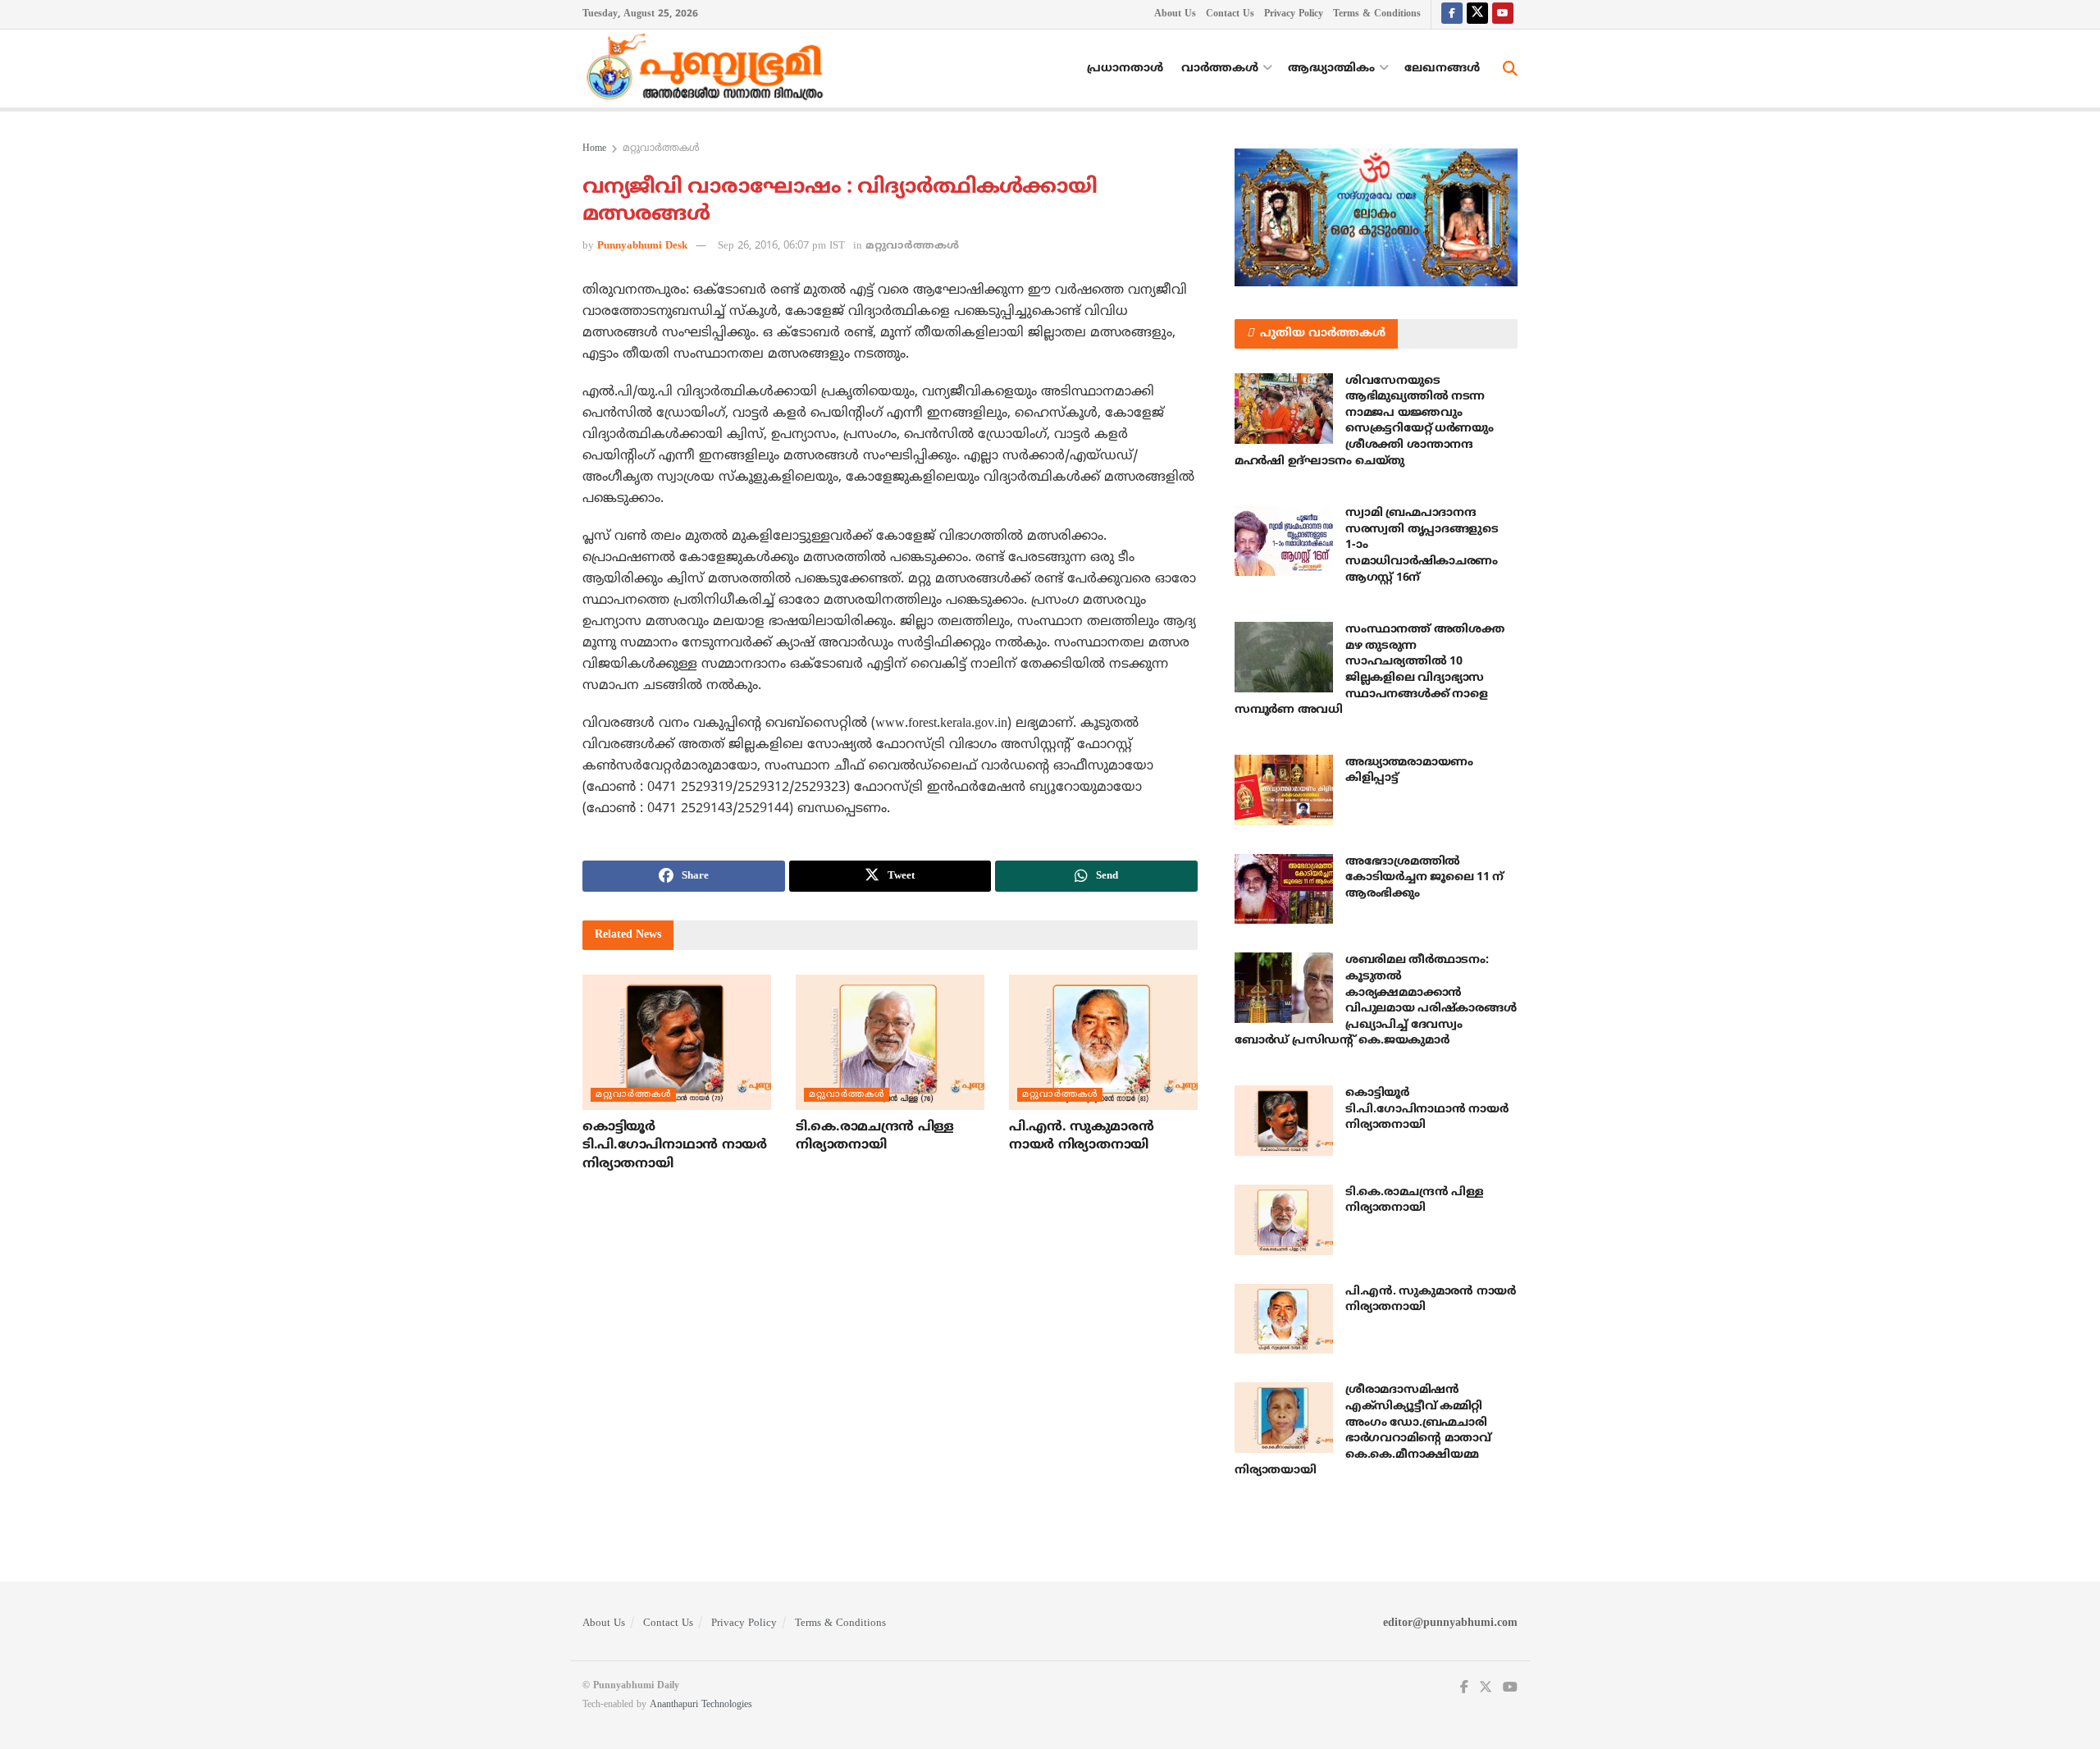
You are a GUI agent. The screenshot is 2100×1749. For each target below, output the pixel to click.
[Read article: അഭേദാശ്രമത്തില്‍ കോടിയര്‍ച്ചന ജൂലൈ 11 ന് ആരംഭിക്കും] (1284, 889)
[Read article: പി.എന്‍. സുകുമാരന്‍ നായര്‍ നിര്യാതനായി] (1103, 1042)
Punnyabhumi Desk (642, 246)
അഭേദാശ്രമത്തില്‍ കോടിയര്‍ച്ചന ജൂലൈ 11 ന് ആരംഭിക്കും (1424, 878)
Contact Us (1230, 14)
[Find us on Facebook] (1452, 14)
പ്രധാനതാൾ (1125, 68)
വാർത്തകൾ (1220, 68)
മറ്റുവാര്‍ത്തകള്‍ (661, 149)
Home (594, 149)
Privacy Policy (1294, 14)
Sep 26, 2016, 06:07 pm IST (781, 246)
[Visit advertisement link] (1376, 217)
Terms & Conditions (1377, 14)
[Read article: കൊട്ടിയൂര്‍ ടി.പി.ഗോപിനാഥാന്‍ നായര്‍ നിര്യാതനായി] (677, 1042)
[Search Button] (1510, 69)
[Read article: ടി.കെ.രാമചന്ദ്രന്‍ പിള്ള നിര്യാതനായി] (890, 1042)
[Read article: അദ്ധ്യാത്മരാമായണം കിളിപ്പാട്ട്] (1284, 790)
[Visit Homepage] (709, 69)
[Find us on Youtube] (1503, 14)
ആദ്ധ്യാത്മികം (1331, 68)
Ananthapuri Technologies (701, 1705)
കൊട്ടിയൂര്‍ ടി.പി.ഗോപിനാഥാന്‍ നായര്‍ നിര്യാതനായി (675, 1146)
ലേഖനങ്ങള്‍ (1442, 68)
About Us (1175, 14)
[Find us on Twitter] (1477, 14)
